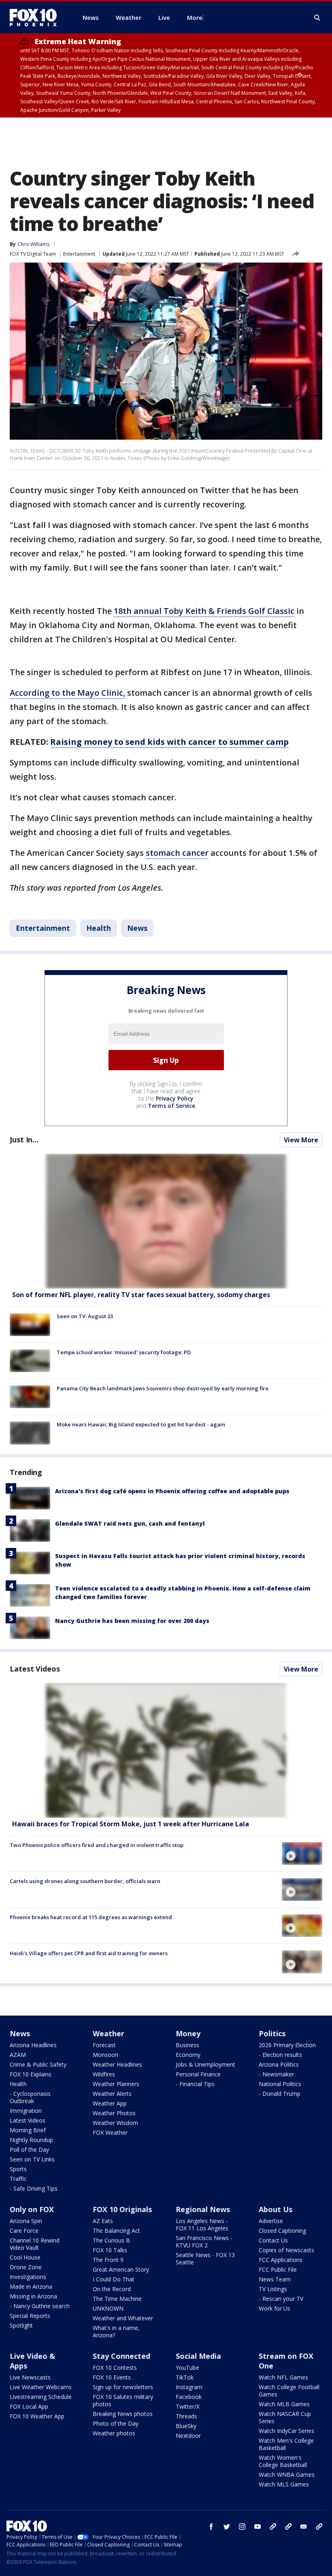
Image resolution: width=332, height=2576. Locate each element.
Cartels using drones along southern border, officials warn (85, 1881)
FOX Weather (110, 2132)
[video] (166, 1750)
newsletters (319, 2527)
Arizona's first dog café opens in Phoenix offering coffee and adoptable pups (172, 1491)
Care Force (24, 2231)
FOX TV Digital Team (33, 254)
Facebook (189, 2397)
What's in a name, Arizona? (116, 2331)
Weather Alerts (112, 2094)
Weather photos (114, 2433)
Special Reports (30, 2316)
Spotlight (21, 2325)
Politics (272, 2033)
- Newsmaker (276, 2074)
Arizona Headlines (33, 2045)
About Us (276, 2209)
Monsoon (105, 2055)
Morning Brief (28, 2130)
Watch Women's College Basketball (283, 2461)
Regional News (203, 2209)
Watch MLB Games (284, 2404)
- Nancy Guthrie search (40, 2306)
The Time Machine (117, 2299)
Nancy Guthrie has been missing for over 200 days (132, 1621)
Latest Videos (35, 1669)
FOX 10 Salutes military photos (123, 2400)
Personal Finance (198, 2074)
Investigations (28, 2277)
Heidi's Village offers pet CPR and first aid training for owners (89, 1953)
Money (188, 2033)
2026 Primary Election (287, 2045)
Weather (109, 2033)
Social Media (198, 2356)
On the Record (112, 2289)
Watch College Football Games (289, 2391)
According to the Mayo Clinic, (67, 693)
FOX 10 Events (112, 2377)
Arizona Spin (26, 2221)
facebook (211, 2527)
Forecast (104, 2045)
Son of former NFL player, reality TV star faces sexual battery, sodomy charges (141, 1295)
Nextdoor (188, 2436)
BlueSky (186, 2426)
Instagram (189, 2387)
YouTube (187, 2368)
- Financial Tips (195, 2084)
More (195, 17)
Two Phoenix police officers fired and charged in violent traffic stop (97, 1845)
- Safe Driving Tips (34, 2188)
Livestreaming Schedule (41, 2397)
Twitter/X (188, 2406)
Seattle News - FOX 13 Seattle (205, 2259)
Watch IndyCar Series (286, 2431)
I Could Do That (114, 2279)
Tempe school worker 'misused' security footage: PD (124, 1352)
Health (99, 928)
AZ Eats (103, 2221)
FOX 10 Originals (122, 2209)
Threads (186, 2416)
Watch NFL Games (283, 2377)
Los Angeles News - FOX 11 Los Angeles (202, 2224)
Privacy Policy (175, 1098)
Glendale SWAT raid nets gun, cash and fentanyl (130, 1523)
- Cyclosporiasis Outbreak (30, 2097)
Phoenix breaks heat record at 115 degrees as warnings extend (91, 1917)
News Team (275, 2279)
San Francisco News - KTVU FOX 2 (204, 2241)
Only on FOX (32, 2209)
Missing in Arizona (33, 2296)
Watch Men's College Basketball (286, 2444)
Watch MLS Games (284, 2484)
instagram (242, 2527)
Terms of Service (171, 1106)
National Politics (280, 2084)
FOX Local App (29, 2406)
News (137, 928)
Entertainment (79, 254)
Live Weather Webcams (41, 2387)
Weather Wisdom (115, 2123)
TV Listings (273, 2289)
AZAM (18, 2055)
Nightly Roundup (31, 2140)
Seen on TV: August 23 (85, 1316)
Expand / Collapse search (317, 18)
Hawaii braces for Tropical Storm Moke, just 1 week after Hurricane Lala (131, 1824)
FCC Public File (278, 2269)
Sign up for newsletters (123, 2387)
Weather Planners (116, 2084)
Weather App (110, 2103)
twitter (227, 2527)
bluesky (288, 2527)
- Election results (280, 2055)
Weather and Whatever (123, 2318)
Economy (188, 2055)
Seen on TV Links (32, 2159)
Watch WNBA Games (287, 2474)
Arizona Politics (279, 2064)
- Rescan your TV (281, 2299)
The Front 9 (108, 2260)
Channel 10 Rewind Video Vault (35, 2244)
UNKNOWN (108, 2308)
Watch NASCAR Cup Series (285, 2417)
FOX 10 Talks (110, 2250)
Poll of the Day (29, 2150)
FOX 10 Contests (115, 2368)
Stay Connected (121, 2356)
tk (273, 2527)
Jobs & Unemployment (205, 2064)
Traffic (18, 2179)
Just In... (24, 1139)
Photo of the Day (116, 2423)
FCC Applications (281, 2260)
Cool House (25, 2257)
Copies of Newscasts (286, 2250)
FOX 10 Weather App (37, 2416)
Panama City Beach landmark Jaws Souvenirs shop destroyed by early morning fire (163, 1388)
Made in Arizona (31, 2286)
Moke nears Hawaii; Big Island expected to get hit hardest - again (141, 1424)
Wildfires (104, 2074)
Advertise (271, 2221)
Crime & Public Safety (38, 2064)
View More (301, 1140)
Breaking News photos (123, 2414)
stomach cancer (177, 853)
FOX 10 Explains (31, 2074)
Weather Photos (114, 2113)
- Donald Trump (280, 2094)
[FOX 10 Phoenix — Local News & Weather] (36, 17)
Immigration (26, 2111)
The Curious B (111, 2240)
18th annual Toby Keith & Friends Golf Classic (204, 611)
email (304, 2527)
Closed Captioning (282, 2231)
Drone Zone (26, 2267)
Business (187, 2045)
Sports (18, 2169)
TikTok (185, 2377)
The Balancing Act (116, 2231)
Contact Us (273, 2240)
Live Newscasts (30, 2377)
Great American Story (121, 2269)
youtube (258, 2527)
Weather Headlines (117, 2064)
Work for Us (275, 2308)
